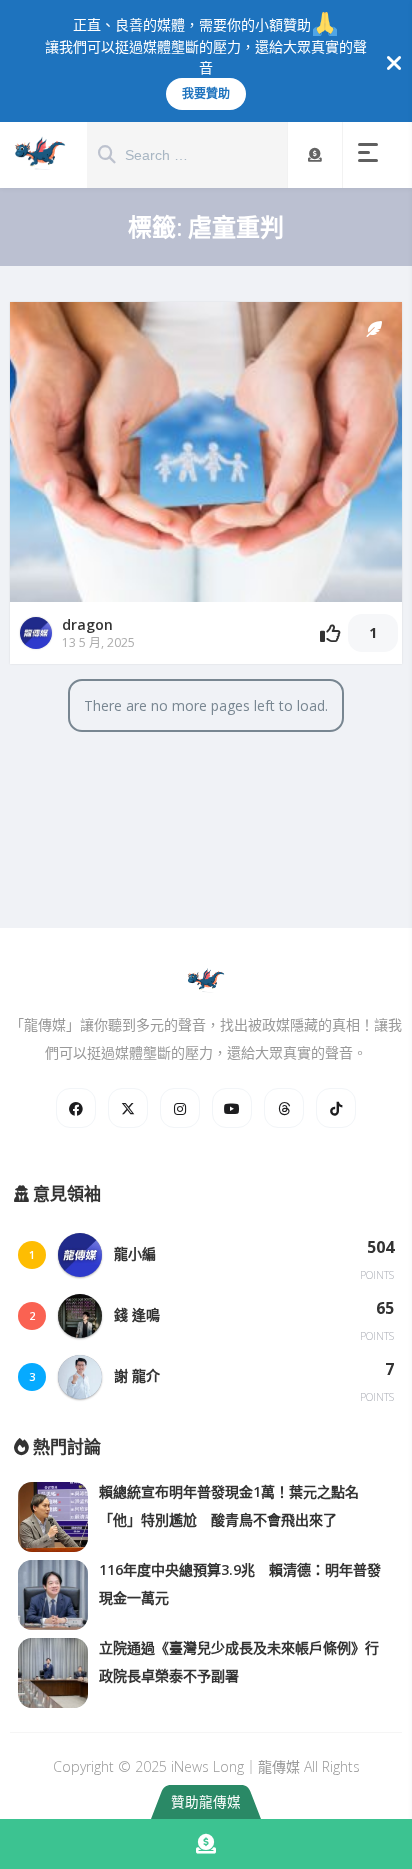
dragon (87, 624)
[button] (372, 155)
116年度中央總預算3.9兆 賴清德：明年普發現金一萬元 (240, 1583)
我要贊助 (206, 93)
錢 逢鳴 (137, 1314)
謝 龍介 (137, 1375)
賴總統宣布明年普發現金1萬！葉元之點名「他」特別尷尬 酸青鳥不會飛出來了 (229, 1505)
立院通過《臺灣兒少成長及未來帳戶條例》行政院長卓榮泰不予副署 (239, 1661)
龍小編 (135, 1253)
